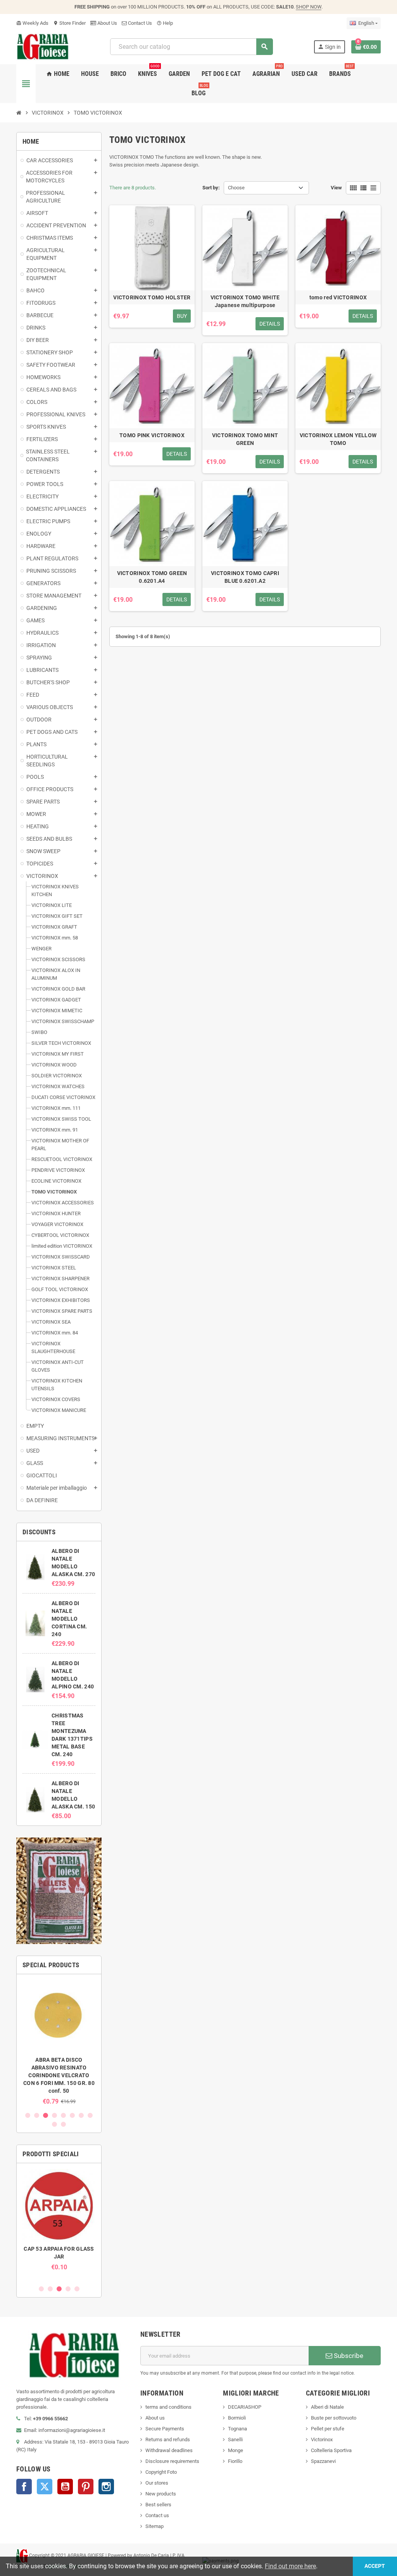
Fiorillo (235, 2461)
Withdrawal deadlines (169, 2450)
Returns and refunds (168, 2439)
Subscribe (348, 2356)
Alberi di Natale (327, 2407)
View (336, 188)
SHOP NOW (309, 7)
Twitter (45, 2487)
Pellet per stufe (328, 2429)
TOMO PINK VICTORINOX (152, 435)
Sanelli (235, 2439)
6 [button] (72, 2115)
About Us (107, 23)
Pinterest (86, 2487)
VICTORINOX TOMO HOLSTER (152, 297)
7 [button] (81, 2115)
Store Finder (69, 23)
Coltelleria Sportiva (331, 2450)
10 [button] (63, 2124)
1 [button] (28, 2115)
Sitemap (154, 2526)
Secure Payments (165, 2429)
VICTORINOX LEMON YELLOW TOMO (338, 439)
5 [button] (63, 2115)
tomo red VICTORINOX (338, 297)
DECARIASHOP (245, 2407)
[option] (59, 2043)
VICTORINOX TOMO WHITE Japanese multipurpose (245, 301)
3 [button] (46, 2115)
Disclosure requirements (172, 2461)
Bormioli (237, 2418)
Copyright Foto (161, 2472)
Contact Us (139, 23)
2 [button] (37, 2115)
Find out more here (290, 2566)
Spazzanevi (323, 2461)
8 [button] (90, 2115)
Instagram (106, 2487)
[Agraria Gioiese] (43, 46)
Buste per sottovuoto (334, 2418)
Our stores (157, 2483)
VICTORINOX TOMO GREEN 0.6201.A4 (152, 577)
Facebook (24, 2487)
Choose (236, 188)
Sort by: (211, 188)
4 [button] (54, 2115)
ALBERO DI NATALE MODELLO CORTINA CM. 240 (69, 1619)
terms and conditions (168, 2407)
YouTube (65, 2487)
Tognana (237, 2429)
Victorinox (322, 2439)
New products (161, 2494)
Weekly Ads (32, 23)
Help (165, 23)
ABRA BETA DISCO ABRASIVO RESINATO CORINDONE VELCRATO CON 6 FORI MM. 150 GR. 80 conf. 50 (59, 2075)
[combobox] (191, 47)
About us (155, 2418)
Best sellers (158, 2505)
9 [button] (54, 2124)
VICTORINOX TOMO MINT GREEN (245, 439)
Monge (236, 2450)
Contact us (157, 2515)
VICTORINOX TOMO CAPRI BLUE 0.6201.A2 (245, 577)
